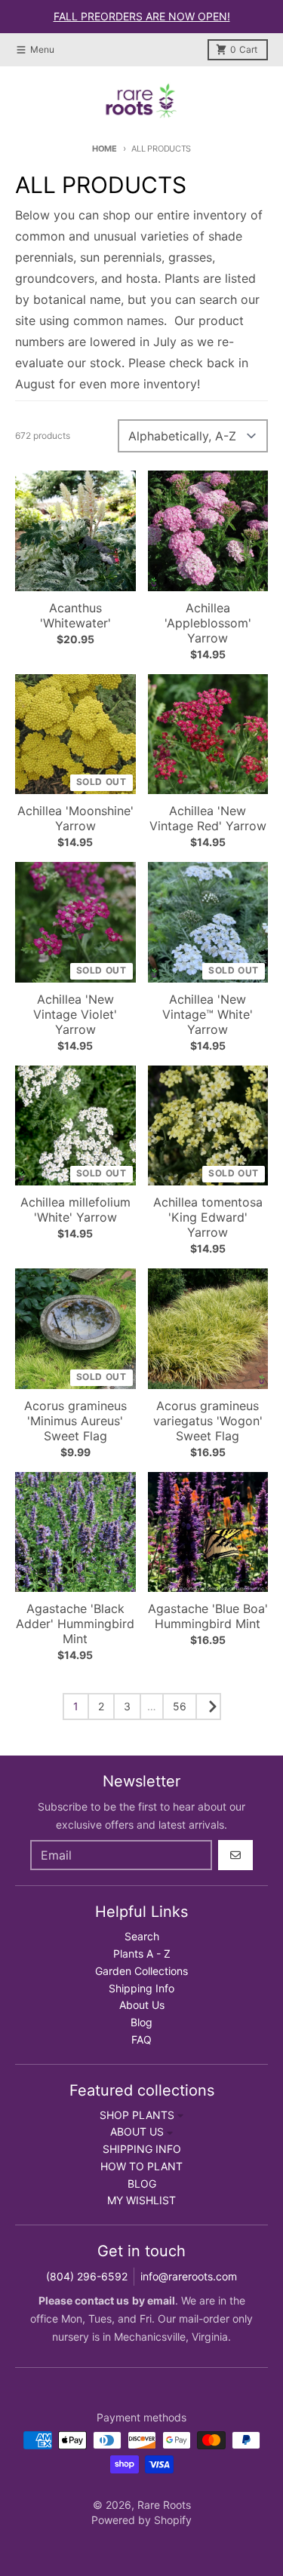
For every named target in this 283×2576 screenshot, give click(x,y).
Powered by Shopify (141, 2520)
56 (180, 1706)
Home (105, 149)
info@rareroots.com (189, 2276)
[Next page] (208, 1707)
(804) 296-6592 (87, 2276)
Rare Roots (164, 2505)
